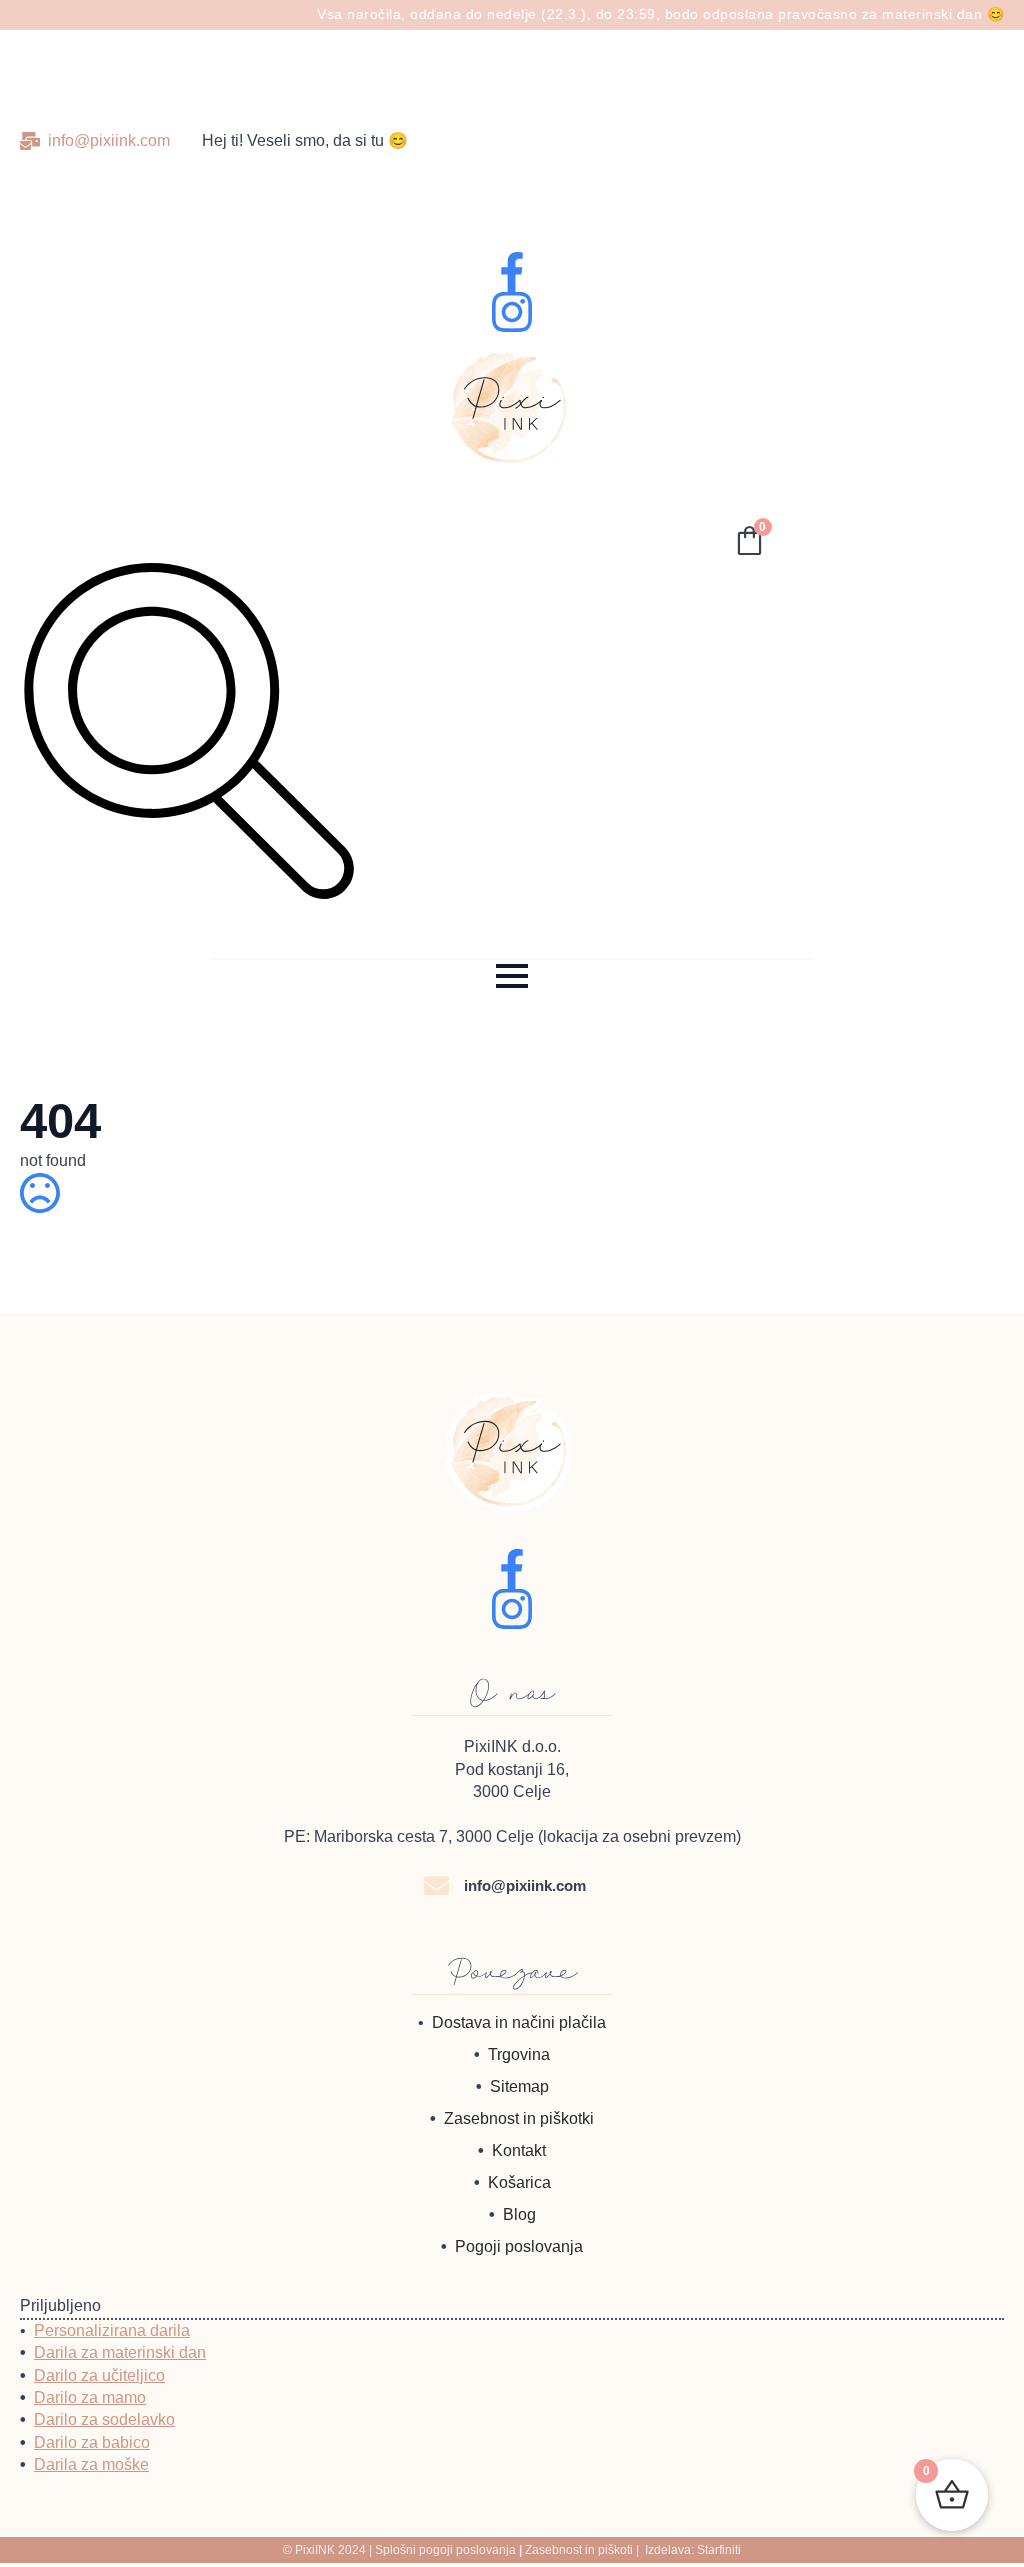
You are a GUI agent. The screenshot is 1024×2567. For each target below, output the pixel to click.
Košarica (519, 2182)
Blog (519, 2214)
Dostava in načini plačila (519, 2022)
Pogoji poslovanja (519, 2246)
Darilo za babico (92, 2442)
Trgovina (519, 2054)
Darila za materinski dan (120, 2352)
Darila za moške (91, 2464)
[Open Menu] (512, 976)
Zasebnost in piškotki (519, 2118)
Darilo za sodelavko (104, 2419)
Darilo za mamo (90, 2397)
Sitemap (519, 2086)
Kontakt (519, 2150)
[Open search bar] (188, 890)
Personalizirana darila (112, 2330)
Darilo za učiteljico (99, 2375)
